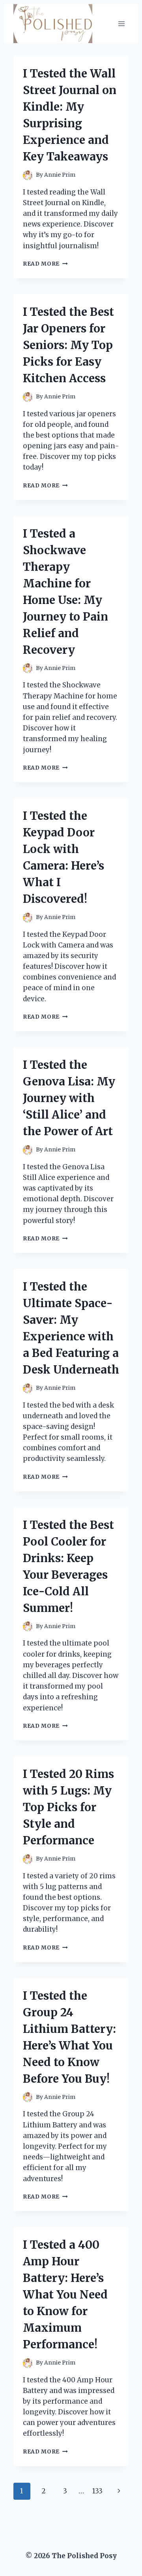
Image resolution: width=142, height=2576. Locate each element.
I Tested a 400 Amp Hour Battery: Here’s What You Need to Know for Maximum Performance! (65, 2295)
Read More (45, 264)
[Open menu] (121, 24)
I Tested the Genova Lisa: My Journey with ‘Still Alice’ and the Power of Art (69, 1098)
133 (97, 2491)
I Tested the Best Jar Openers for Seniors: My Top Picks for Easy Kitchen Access (68, 345)
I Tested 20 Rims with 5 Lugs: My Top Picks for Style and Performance (68, 1807)
